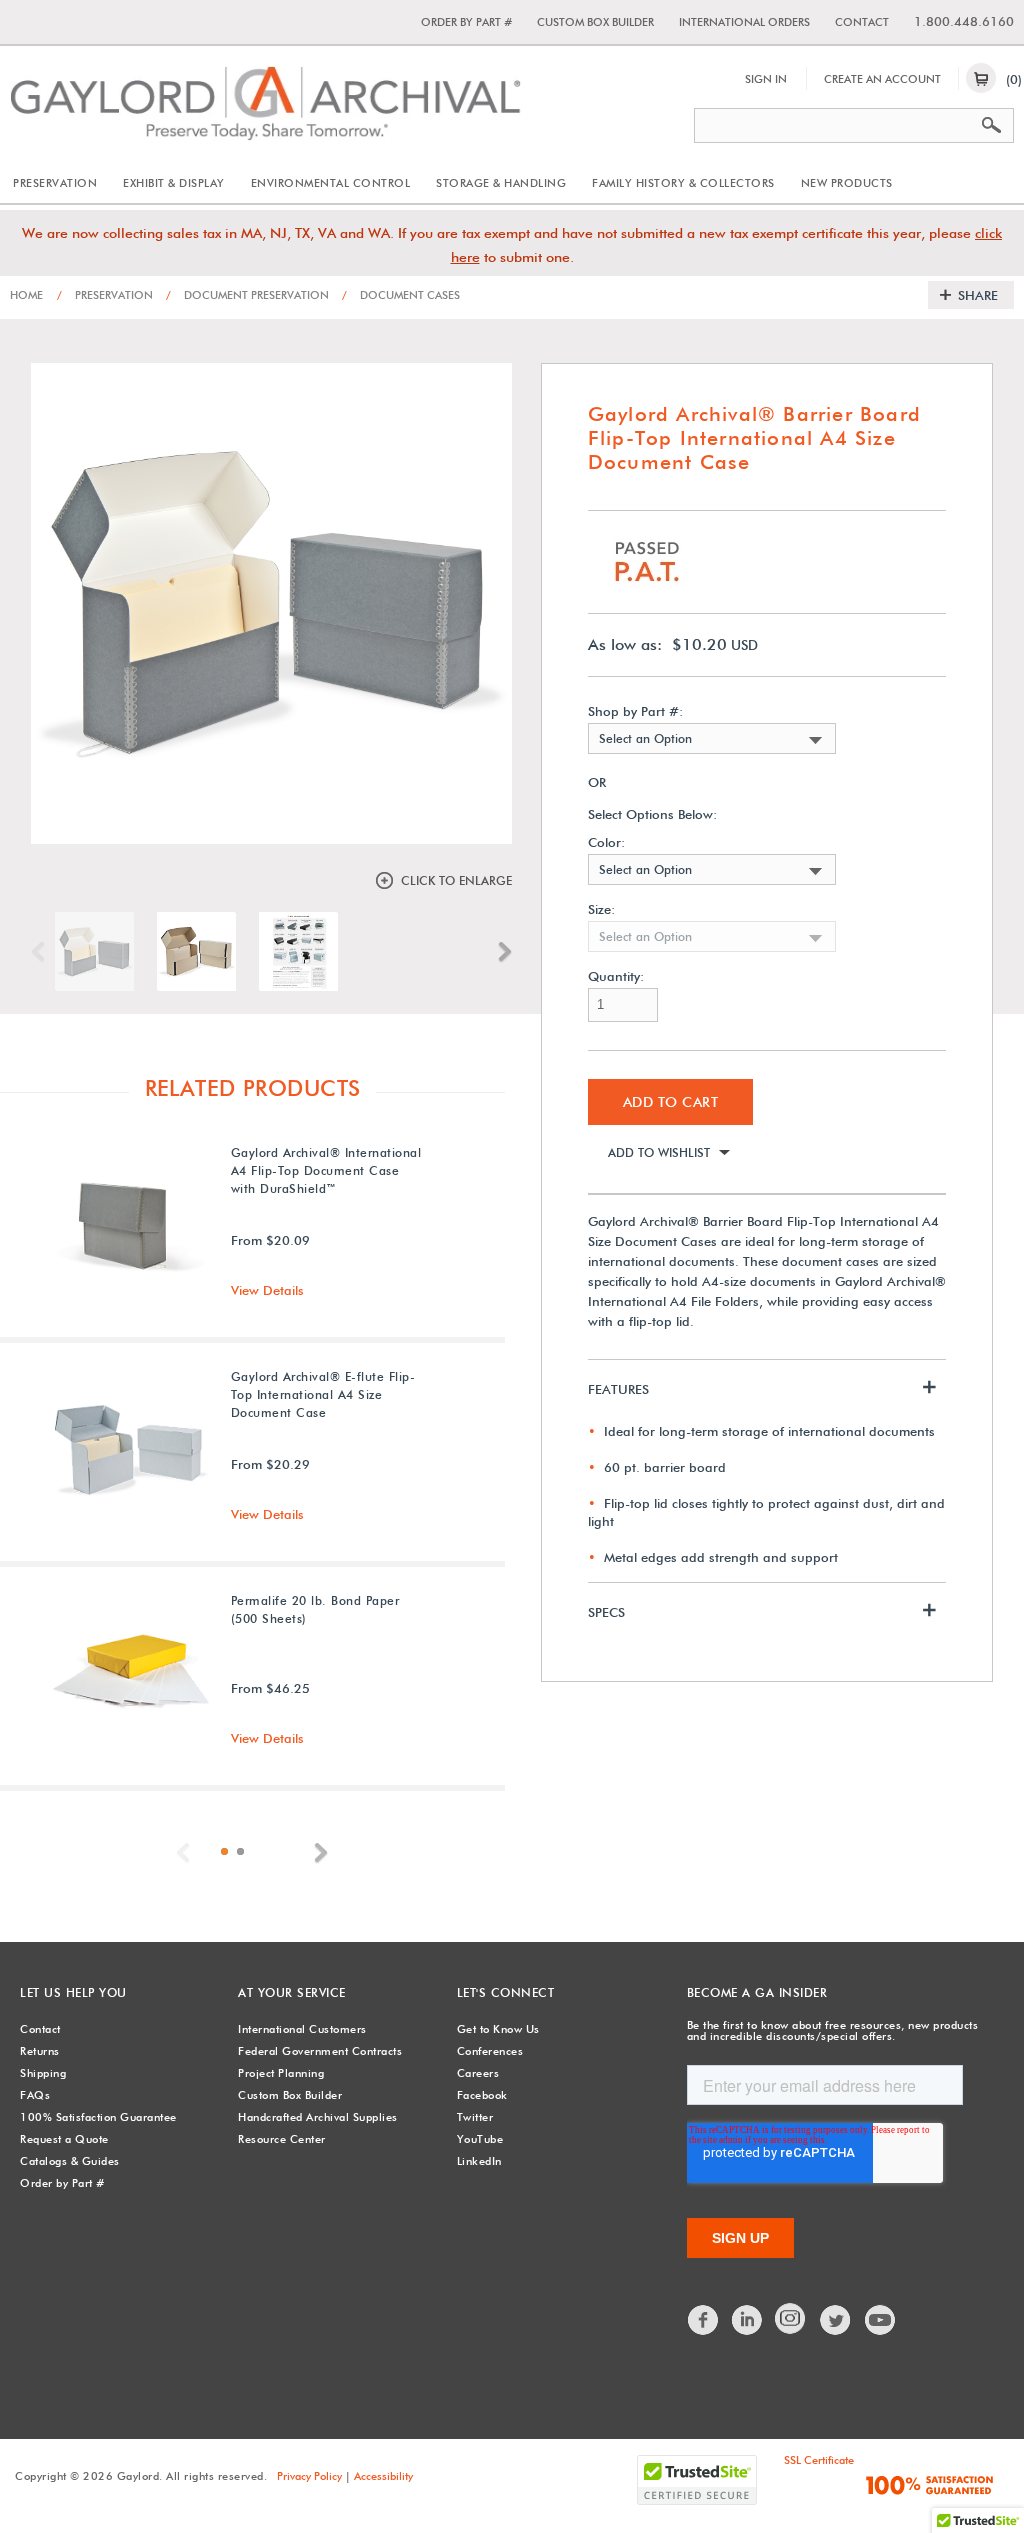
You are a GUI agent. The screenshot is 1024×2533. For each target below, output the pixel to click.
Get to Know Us (498, 2029)
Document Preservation (247, 295)
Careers (478, 2073)
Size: (601, 909)
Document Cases (401, 295)
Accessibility (383, 2476)
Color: (606, 842)
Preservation (55, 183)
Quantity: (616, 976)
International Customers (302, 2029)
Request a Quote (64, 2139)
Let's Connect (506, 1992)
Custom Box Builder (595, 22)
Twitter (475, 2117)
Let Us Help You (73, 1992)
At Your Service (292, 1992)
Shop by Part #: (635, 711)
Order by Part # (466, 22)
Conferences (490, 2051)
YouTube (480, 2139)
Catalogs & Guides (70, 2161)
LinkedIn (479, 2161)
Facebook (482, 2095)
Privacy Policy (309, 2476)
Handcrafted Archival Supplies (318, 2117)
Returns (40, 2051)
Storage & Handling (501, 183)
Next (500, 952)
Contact (862, 22)
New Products (847, 183)
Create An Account (882, 79)
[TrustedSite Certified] (697, 2480)
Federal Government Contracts (320, 2051)
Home (26, 295)
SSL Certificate (819, 2460)
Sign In (766, 79)
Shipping (43, 2073)
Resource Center (282, 2139)
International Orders (744, 22)
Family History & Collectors (683, 183)
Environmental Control (331, 183)
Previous (43, 952)
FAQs (35, 2095)
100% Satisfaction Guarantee (98, 2117)
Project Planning (281, 2073)
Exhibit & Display (174, 183)
